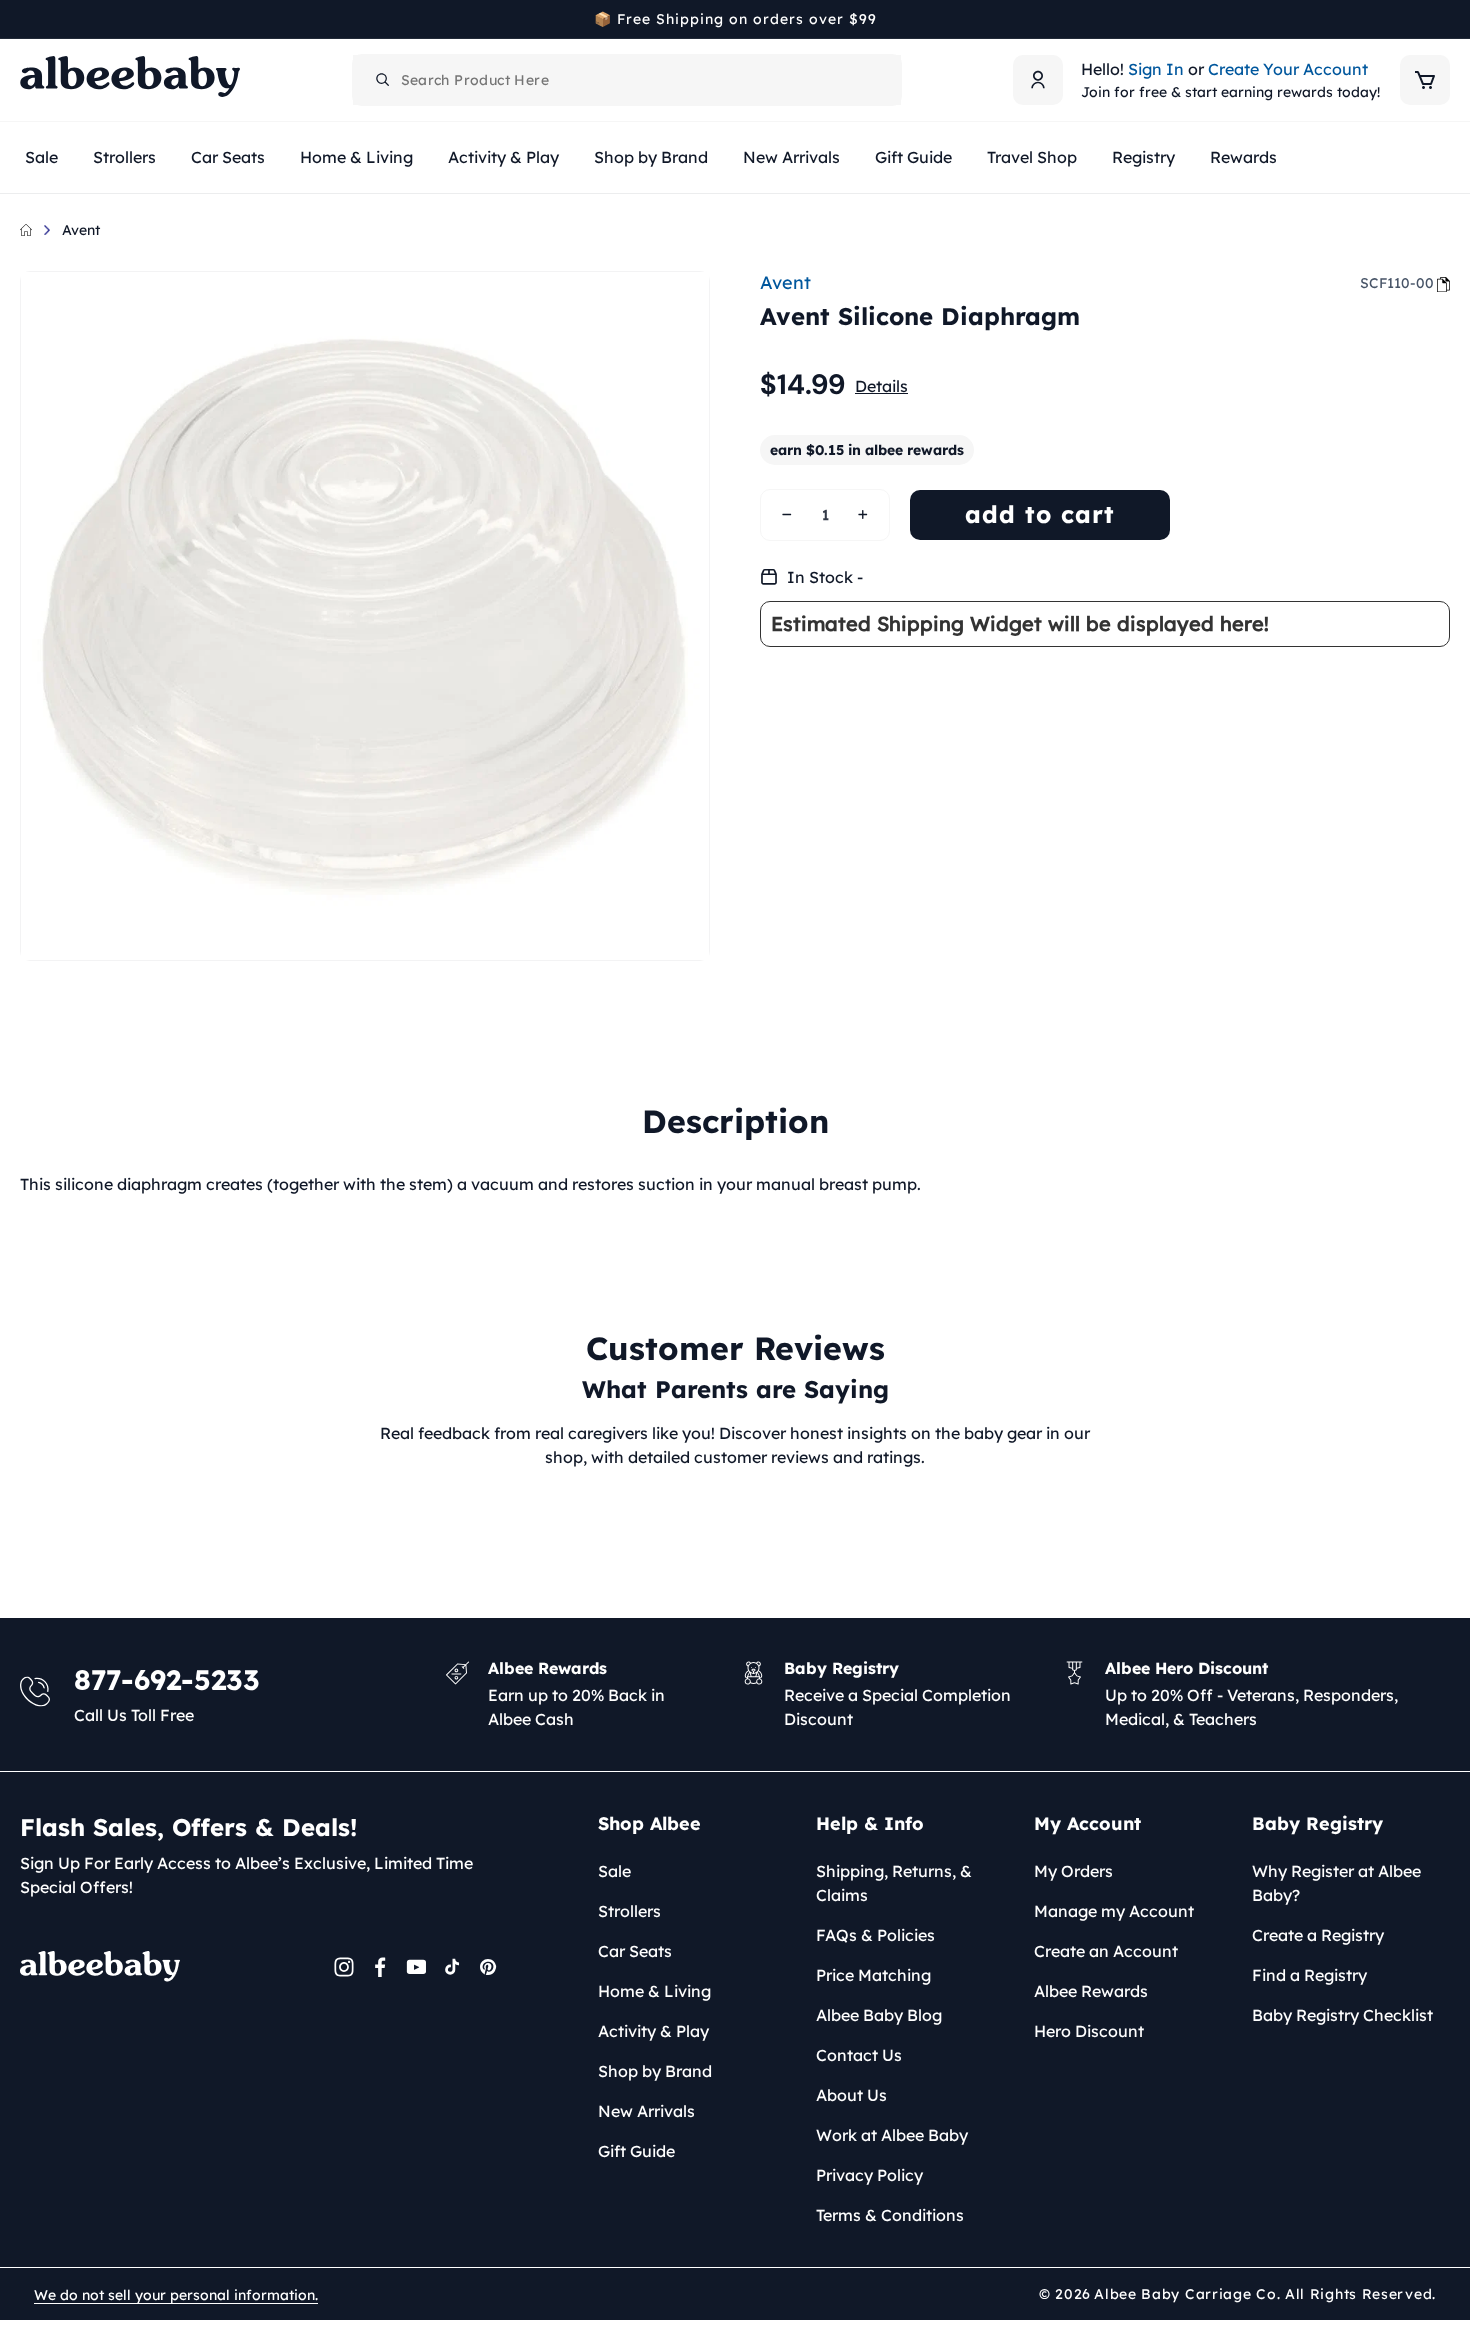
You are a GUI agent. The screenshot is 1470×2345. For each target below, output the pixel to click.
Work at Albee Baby (892, 2135)
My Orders (1073, 1871)
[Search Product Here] (383, 80)
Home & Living (654, 1991)
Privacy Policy (869, 2175)
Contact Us (859, 2055)
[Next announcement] (1443, 19)
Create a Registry (1318, 1935)
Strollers (629, 1911)
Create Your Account (1288, 69)
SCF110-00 (1397, 283)
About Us (851, 2095)
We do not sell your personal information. (176, 2295)
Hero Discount (1089, 2031)
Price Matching (873, 1975)
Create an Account (1106, 1951)
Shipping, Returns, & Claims (894, 1883)
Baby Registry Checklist (1342, 2015)
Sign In (1156, 69)
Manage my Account (1114, 1911)
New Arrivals (646, 2111)
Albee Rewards (1091, 1991)
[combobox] (627, 80)
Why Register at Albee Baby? (1336, 1883)
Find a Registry (1309, 1975)
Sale (614, 1871)
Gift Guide (636, 2151)
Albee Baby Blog (879, 2015)
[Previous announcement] (27, 19)
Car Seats (635, 1951)
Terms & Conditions (890, 2215)
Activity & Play (653, 2031)
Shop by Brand (655, 2071)
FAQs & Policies (875, 1935)
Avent (81, 230)
